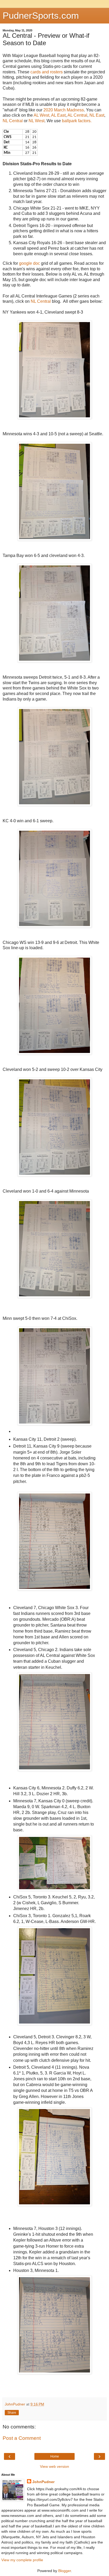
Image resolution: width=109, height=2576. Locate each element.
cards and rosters (47, 72)
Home (55, 2456)
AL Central (77, 115)
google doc (29, 263)
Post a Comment (22, 2438)
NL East (97, 115)
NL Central (13, 121)
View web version (54, 2466)
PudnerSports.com (41, 16)
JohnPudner (43, 2482)
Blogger (65, 2571)
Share (12, 2413)
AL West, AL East (50, 115)
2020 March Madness (63, 110)
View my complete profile (22, 2560)
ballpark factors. (77, 121)
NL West (37, 121)
